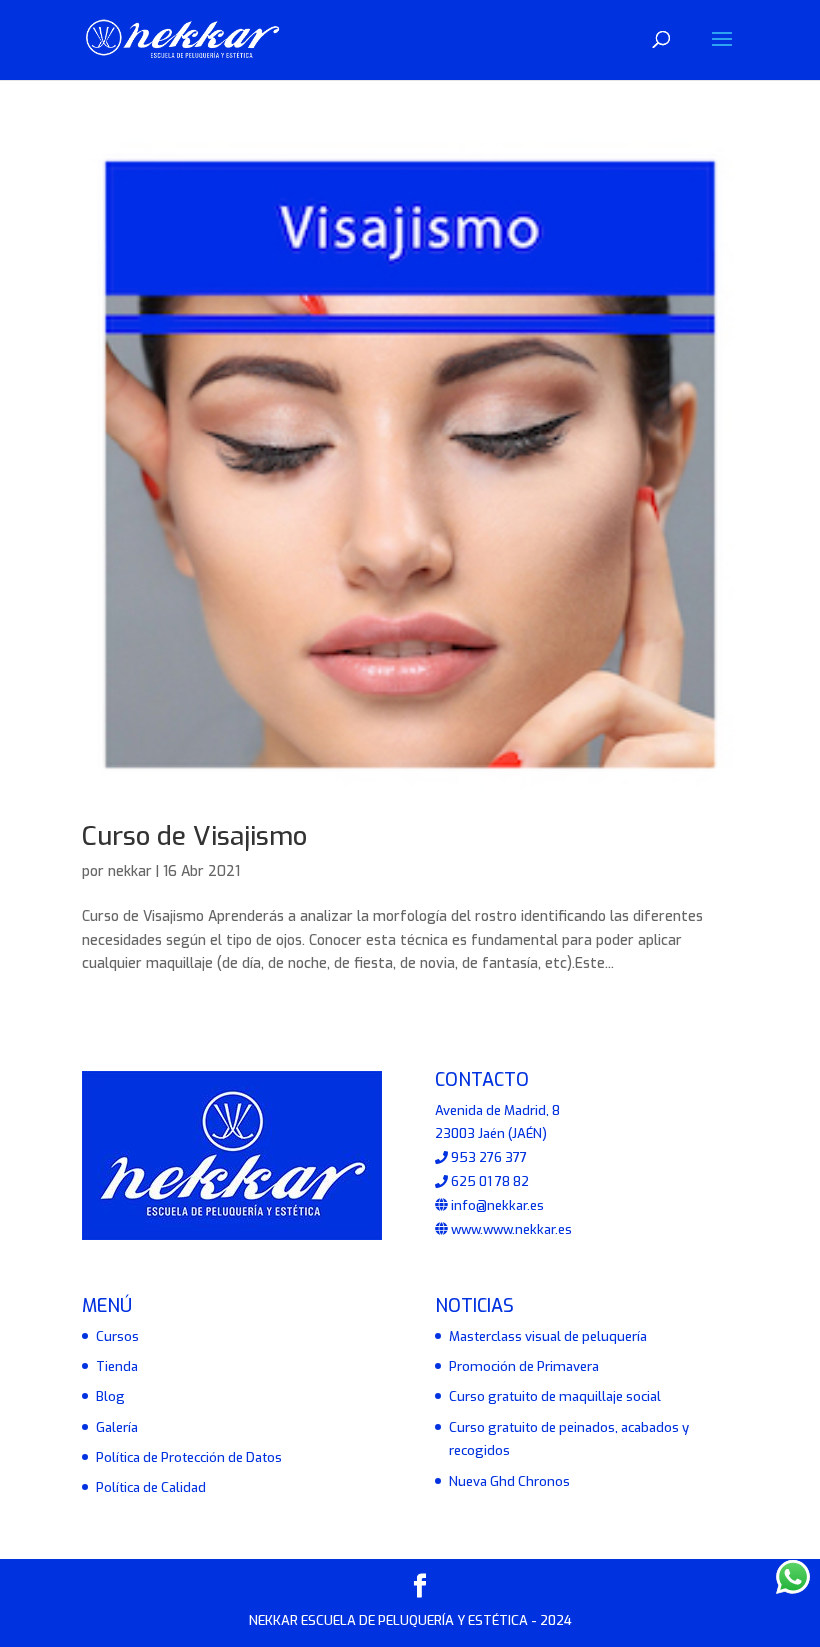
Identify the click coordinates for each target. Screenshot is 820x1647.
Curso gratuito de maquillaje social (555, 1396)
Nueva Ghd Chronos (509, 1481)
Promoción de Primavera (524, 1366)
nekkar (130, 871)
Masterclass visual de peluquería (548, 1336)
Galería (117, 1427)
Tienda (117, 1366)
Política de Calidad (151, 1487)
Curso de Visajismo (194, 836)
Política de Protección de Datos (189, 1457)
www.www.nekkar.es (510, 1229)
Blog (110, 1396)
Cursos (117, 1336)
